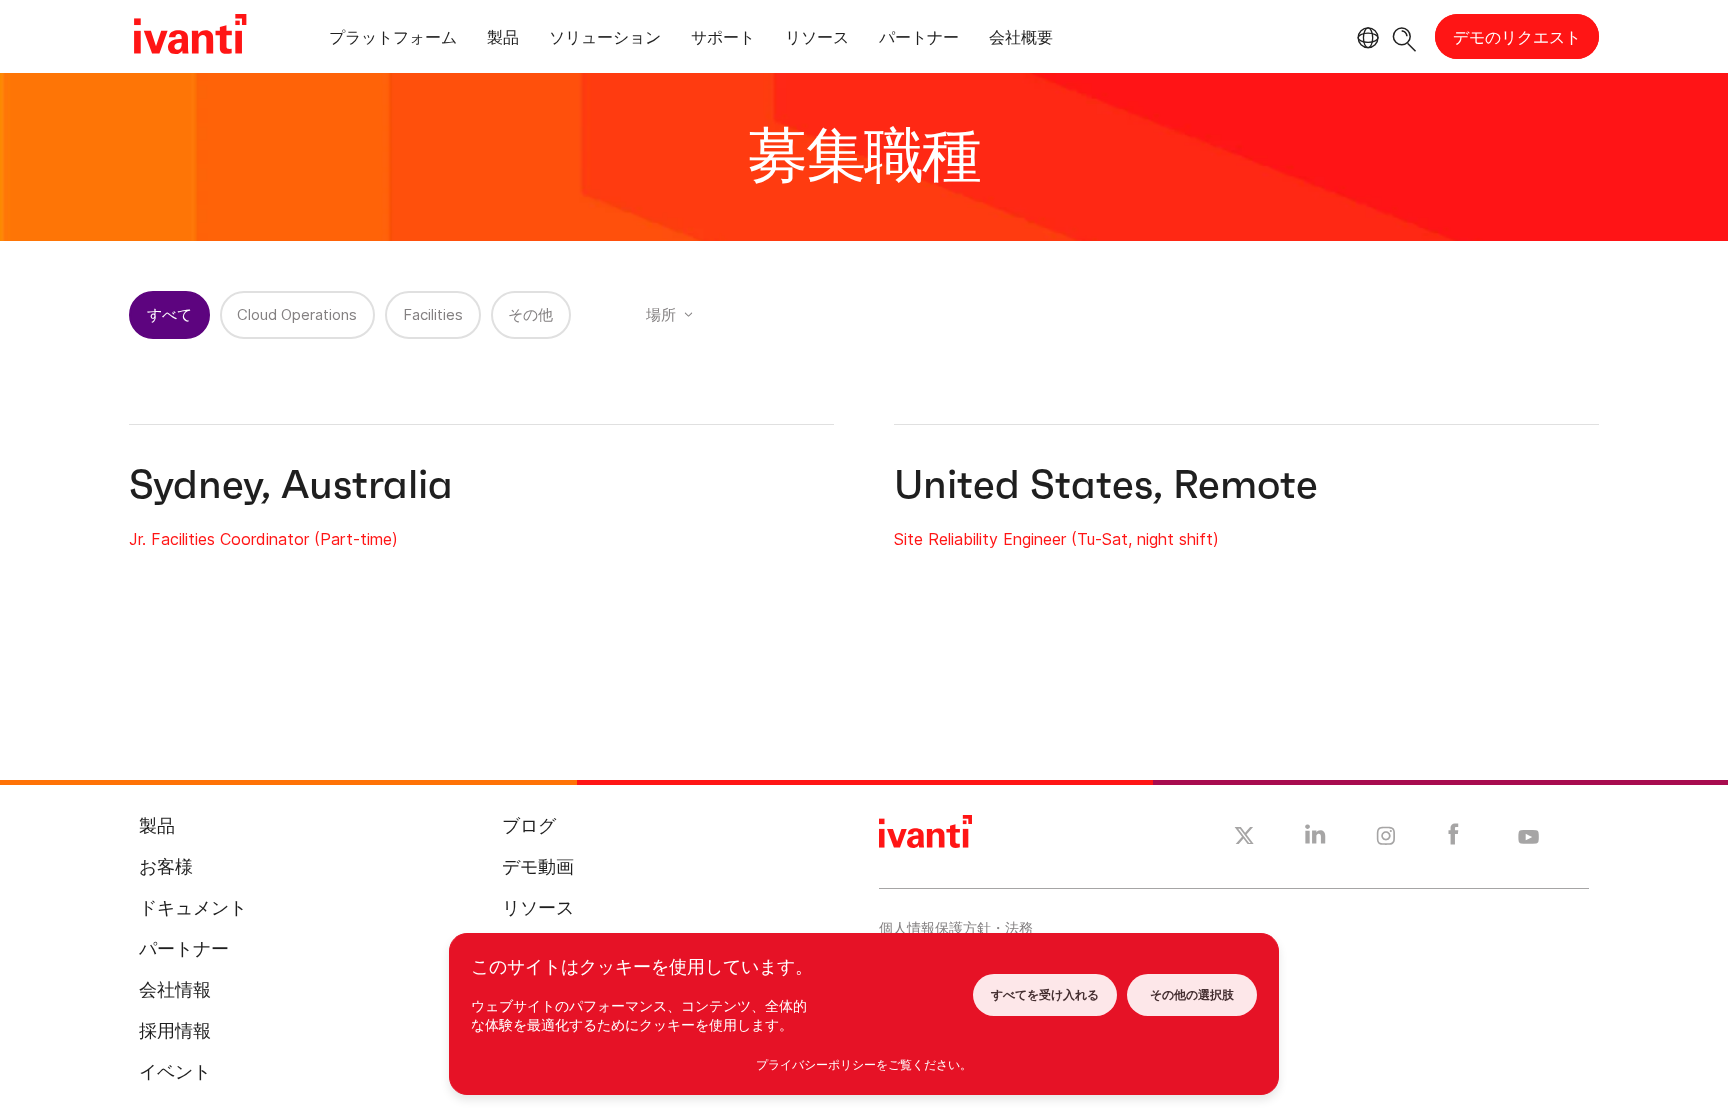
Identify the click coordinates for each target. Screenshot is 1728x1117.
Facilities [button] (433, 314)
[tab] (393, 40)
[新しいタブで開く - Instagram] (1386, 839)
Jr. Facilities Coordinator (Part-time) (263, 539)
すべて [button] (169, 314)
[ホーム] (190, 37)
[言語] (1365, 38)
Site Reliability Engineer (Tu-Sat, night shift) (1056, 539)
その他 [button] (530, 314)
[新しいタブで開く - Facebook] (1453, 839)
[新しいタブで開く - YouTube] (1528, 838)
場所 (661, 314)
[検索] (1404, 36)
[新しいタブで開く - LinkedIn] (1315, 839)
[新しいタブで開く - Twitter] (1244, 838)
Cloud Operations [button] (297, 314)
